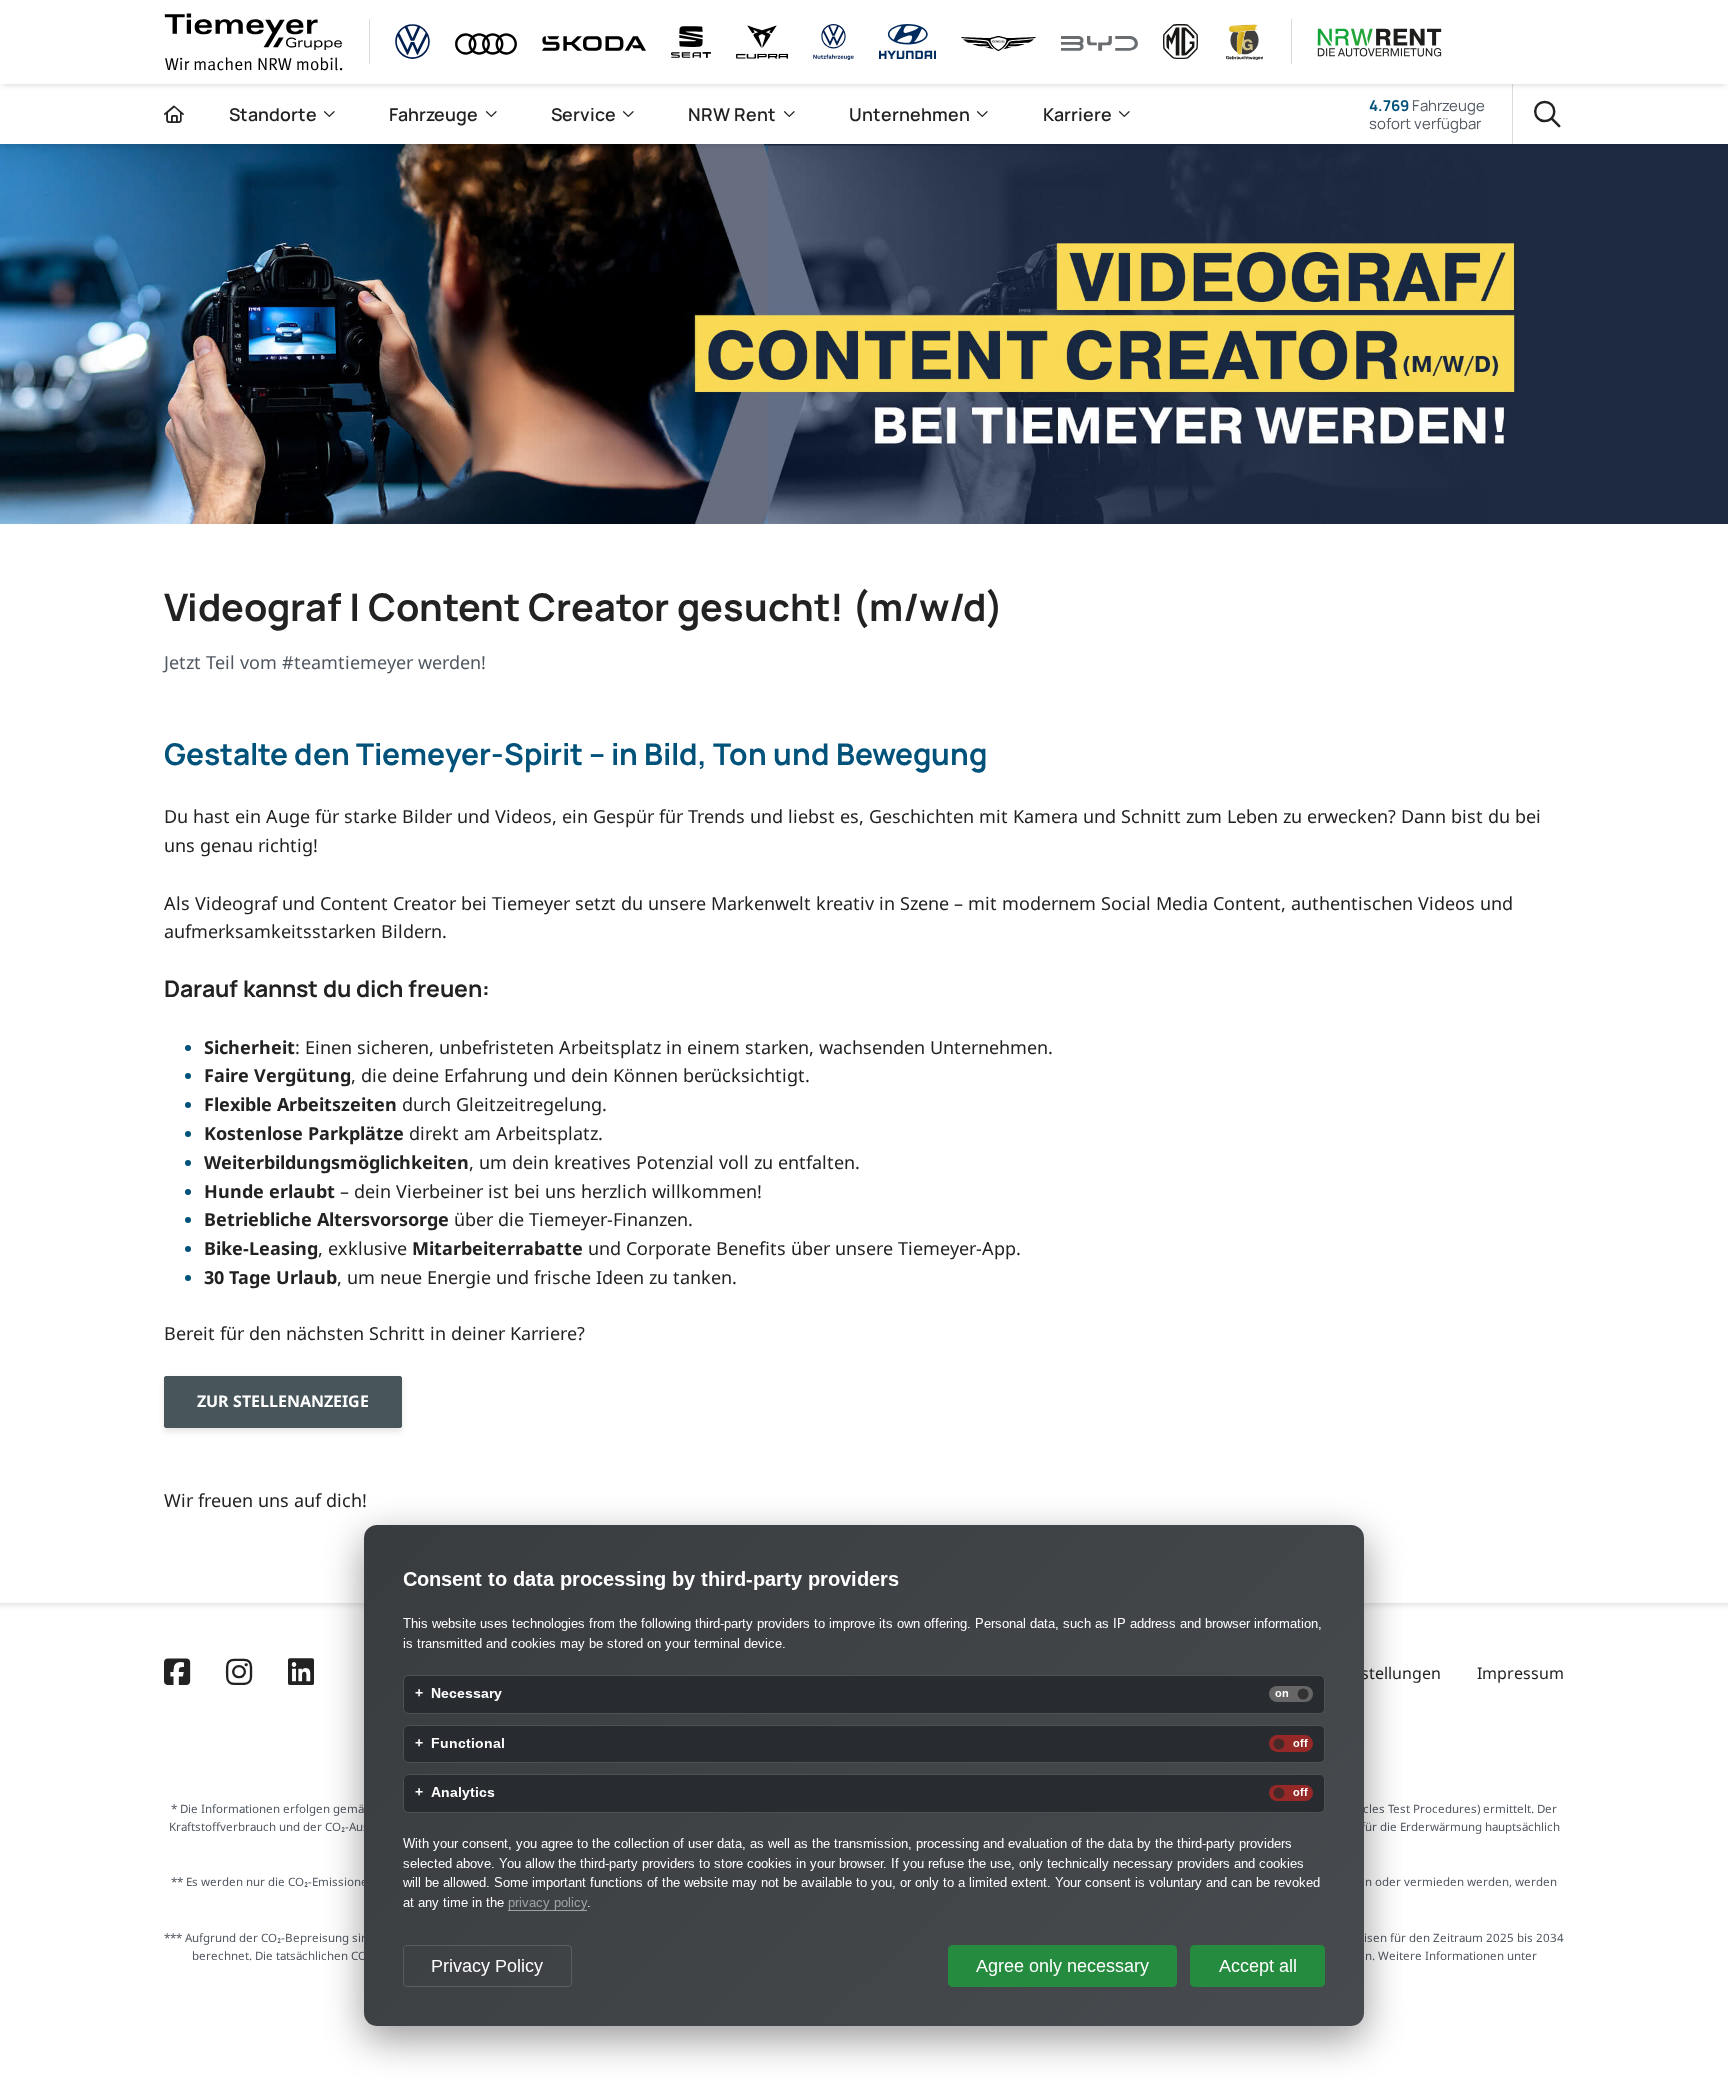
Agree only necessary (1062, 1966)
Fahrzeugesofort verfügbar (1427, 114)
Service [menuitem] (583, 114)
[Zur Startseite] (174, 114)
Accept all (1258, 1966)
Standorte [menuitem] (273, 114)
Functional (468, 1744)
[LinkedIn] (301, 1674)
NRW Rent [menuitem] (732, 114)
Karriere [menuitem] (1077, 114)
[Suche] (1547, 114)
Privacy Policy (487, 1966)
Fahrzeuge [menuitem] (433, 114)
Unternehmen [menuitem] (909, 114)
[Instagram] (239, 1674)
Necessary (466, 1694)
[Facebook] (177, 1674)
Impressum (1520, 1673)
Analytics (463, 1793)
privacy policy (547, 1902)
